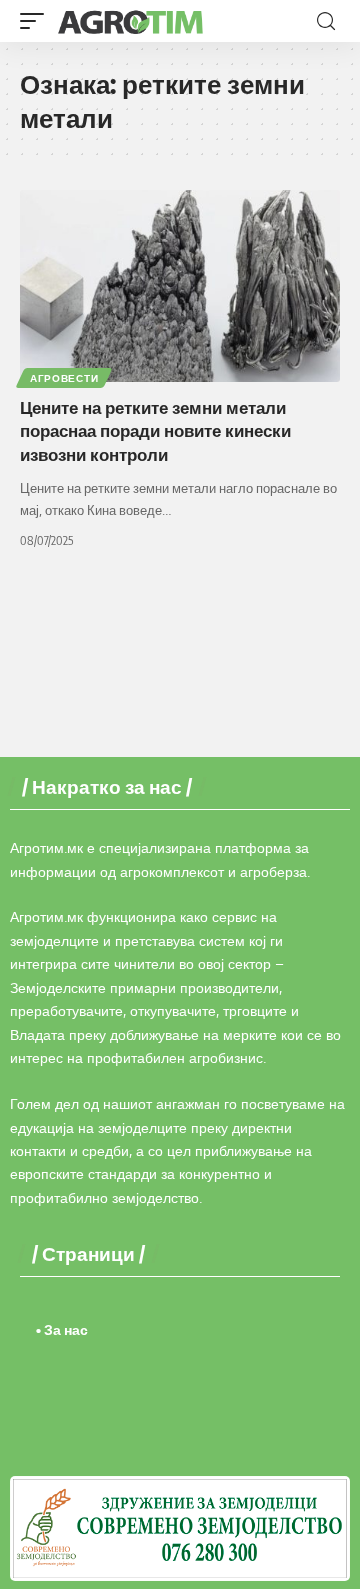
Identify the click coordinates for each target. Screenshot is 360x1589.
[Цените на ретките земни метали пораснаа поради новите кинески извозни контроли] (180, 286)
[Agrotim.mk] (131, 21)
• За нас (62, 1329)
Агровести (64, 378)
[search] (326, 21)
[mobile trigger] (37, 21)
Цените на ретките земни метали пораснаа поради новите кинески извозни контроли (155, 431)
